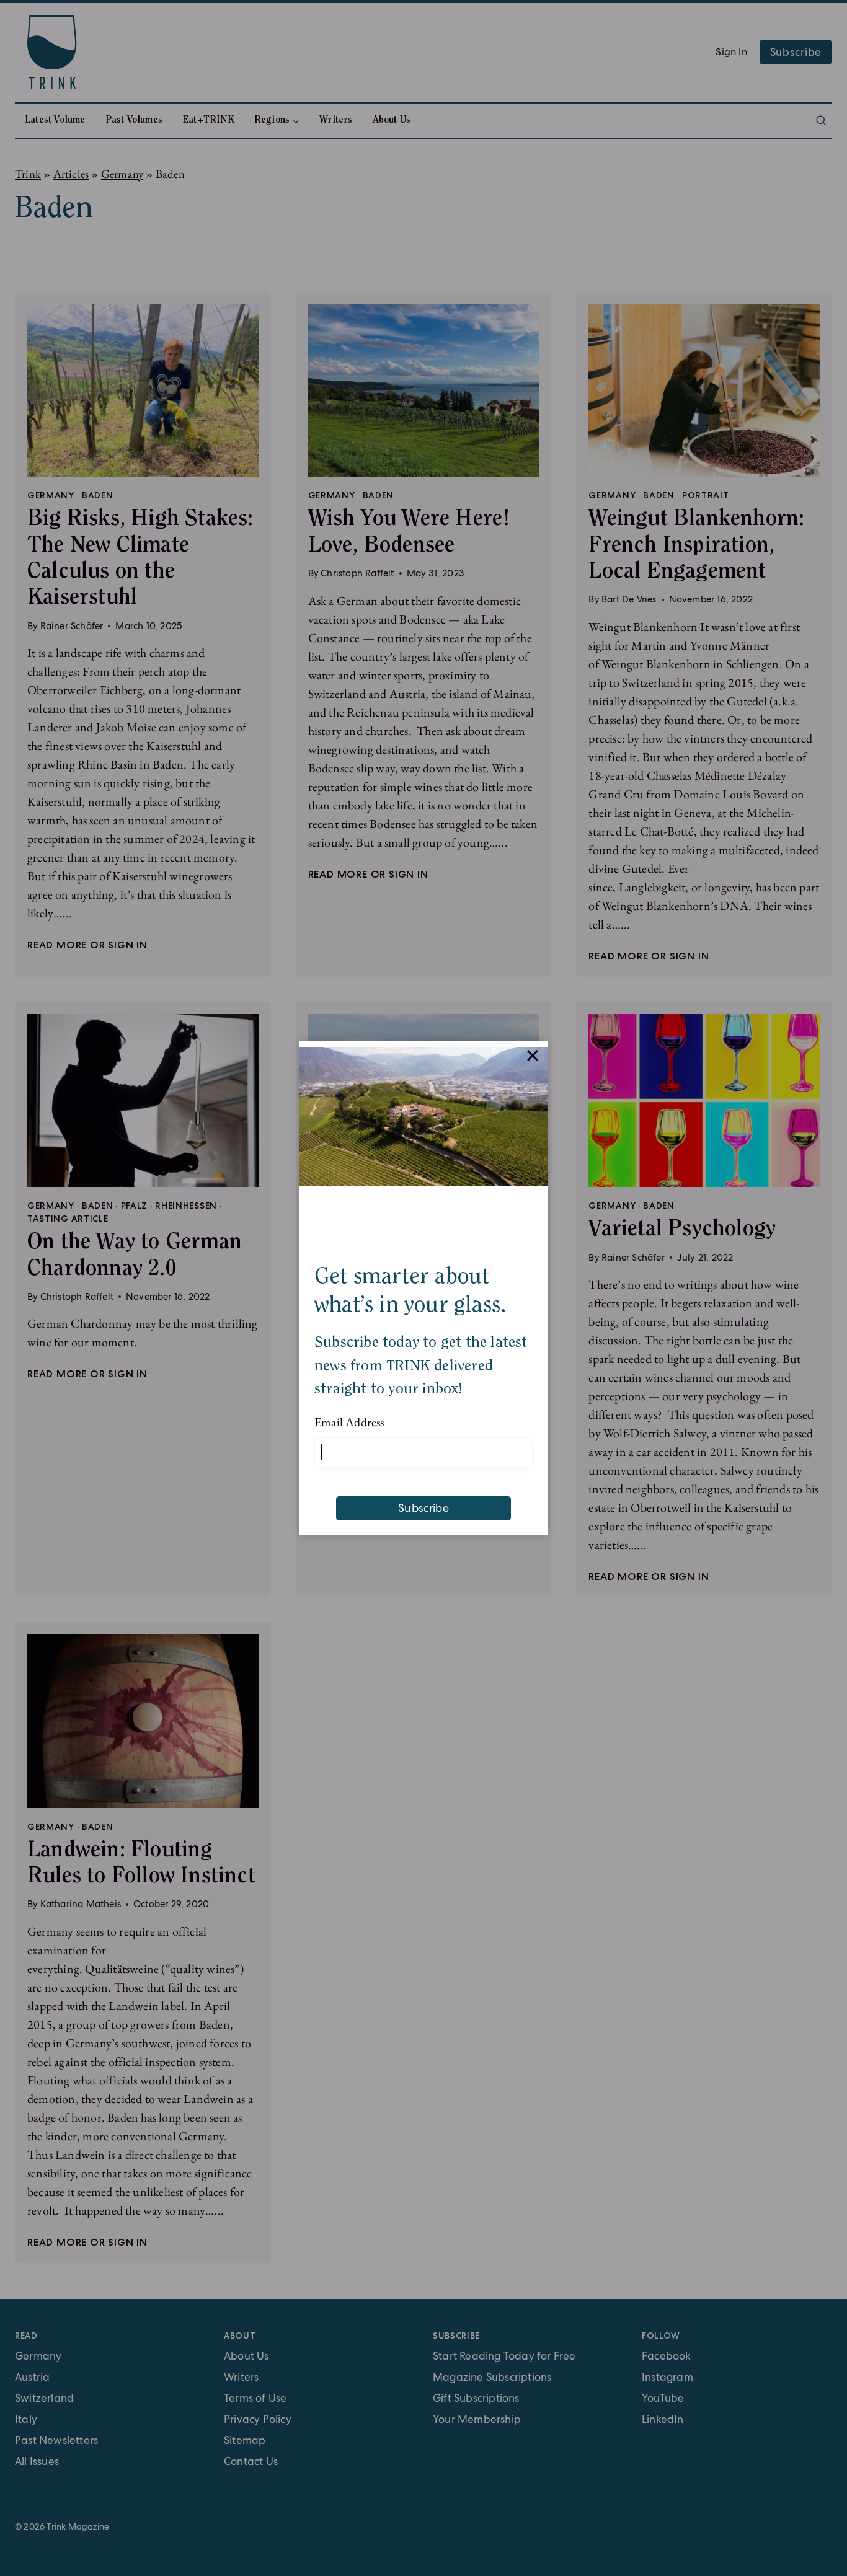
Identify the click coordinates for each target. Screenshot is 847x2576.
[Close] (533, 1056)
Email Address (349, 1422)
